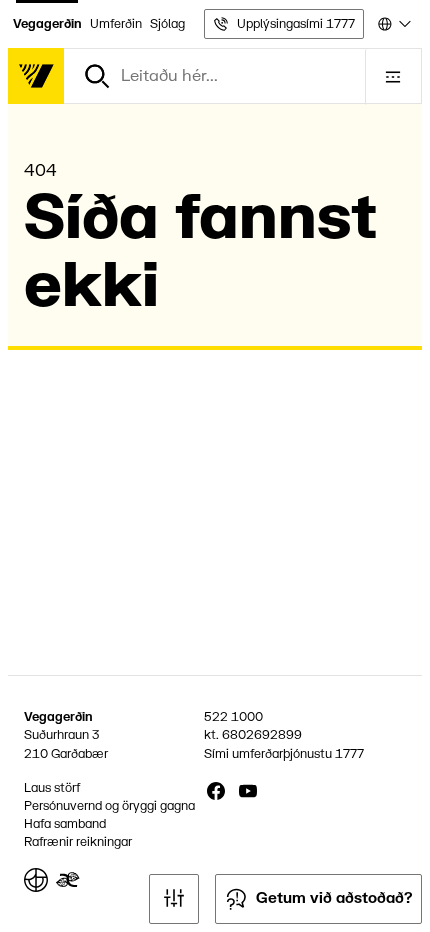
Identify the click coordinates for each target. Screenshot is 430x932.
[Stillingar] (174, 899)
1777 (349, 754)
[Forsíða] (36, 76)
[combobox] (393, 24)
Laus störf (52, 788)
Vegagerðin (47, 24)
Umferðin (116, 24)
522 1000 (233, 717)
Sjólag (167, 24)
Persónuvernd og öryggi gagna (109, 806)
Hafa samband (65, 824)
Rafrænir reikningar (78, 842)
